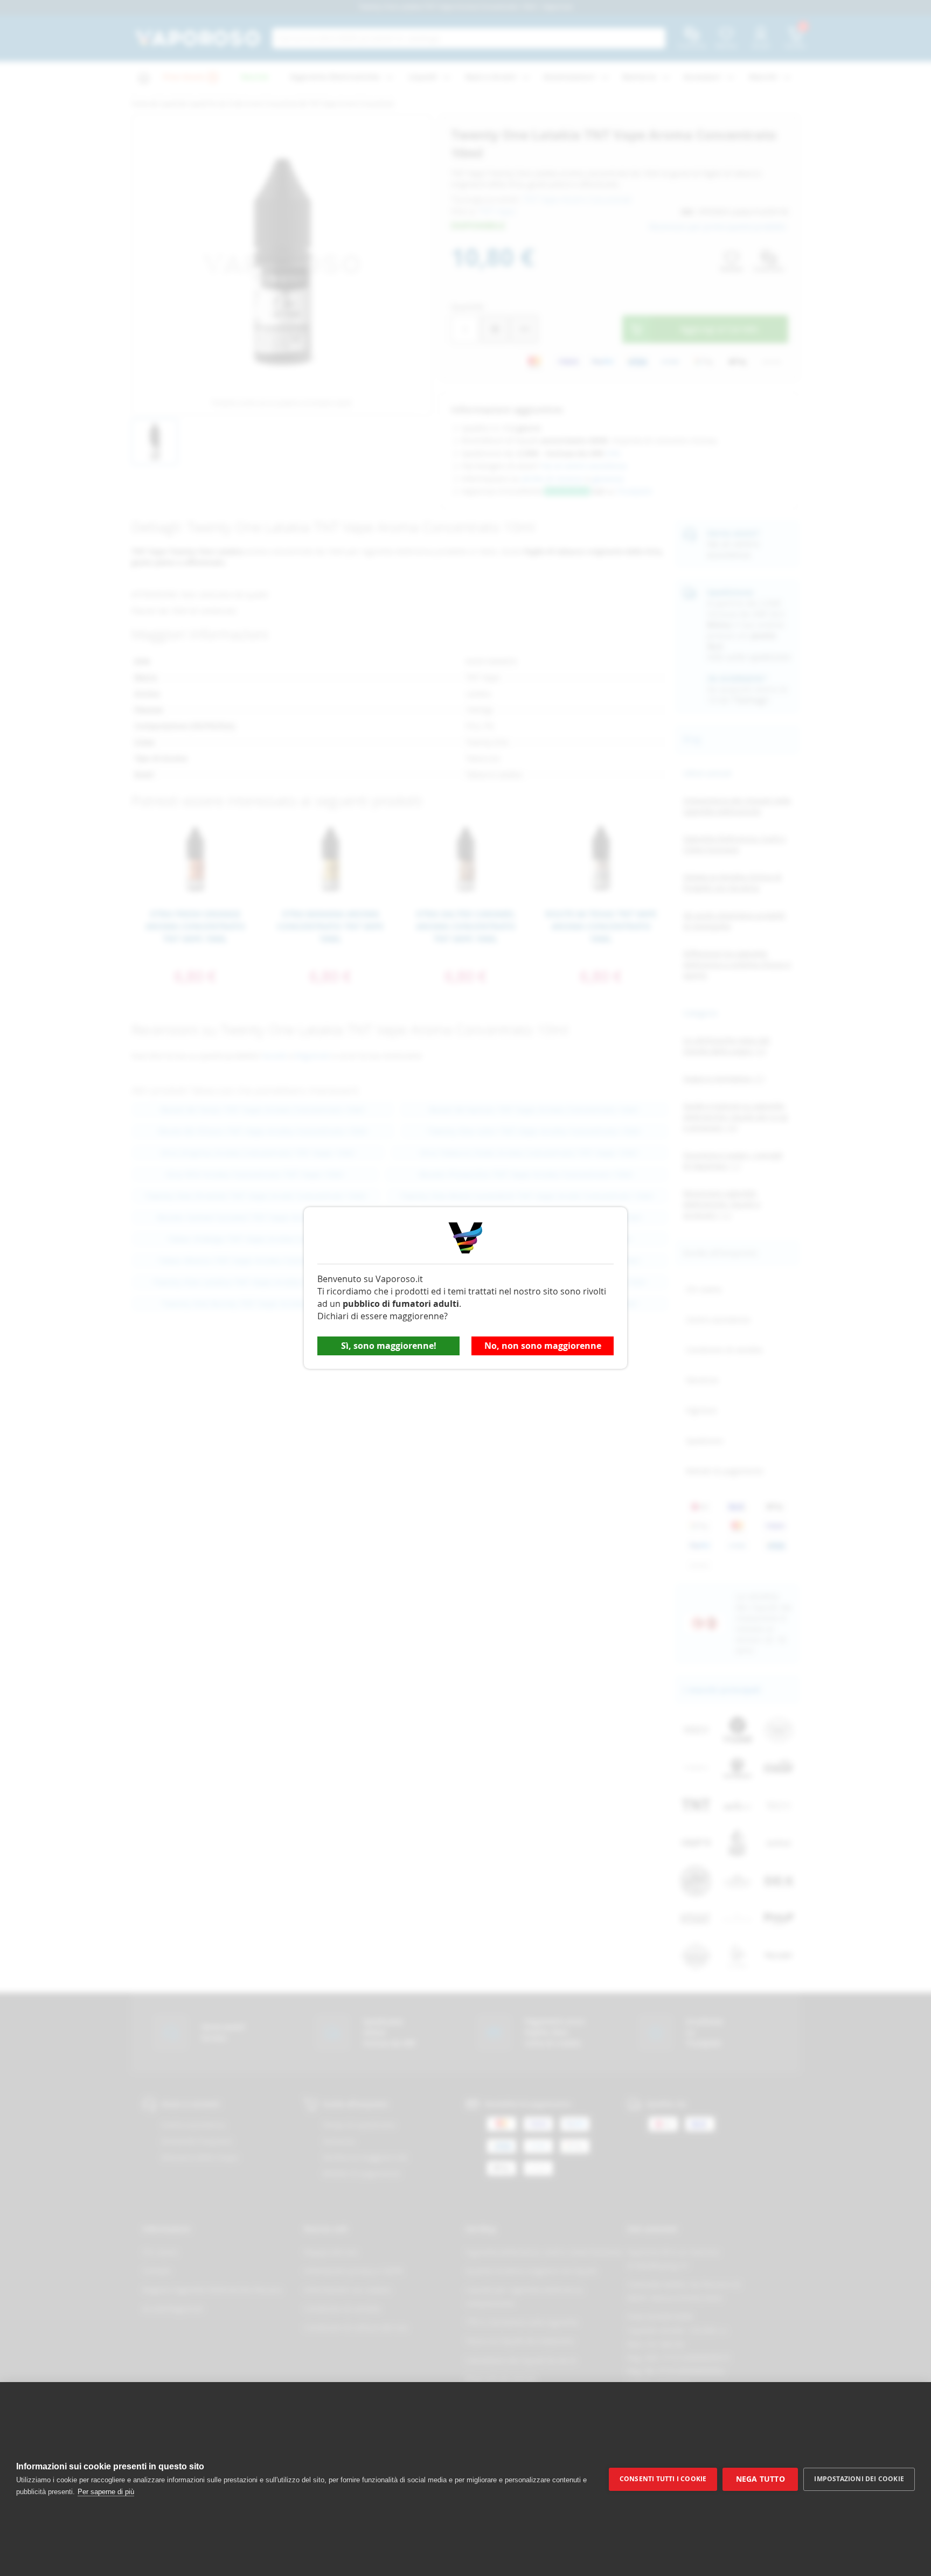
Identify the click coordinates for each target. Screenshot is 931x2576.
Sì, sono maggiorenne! (389, 1346)
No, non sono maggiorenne (543, 1346)
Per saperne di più (106, 2492)
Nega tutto (760, 2479)
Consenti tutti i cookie (663, 2479)
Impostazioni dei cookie (859, 2479)
